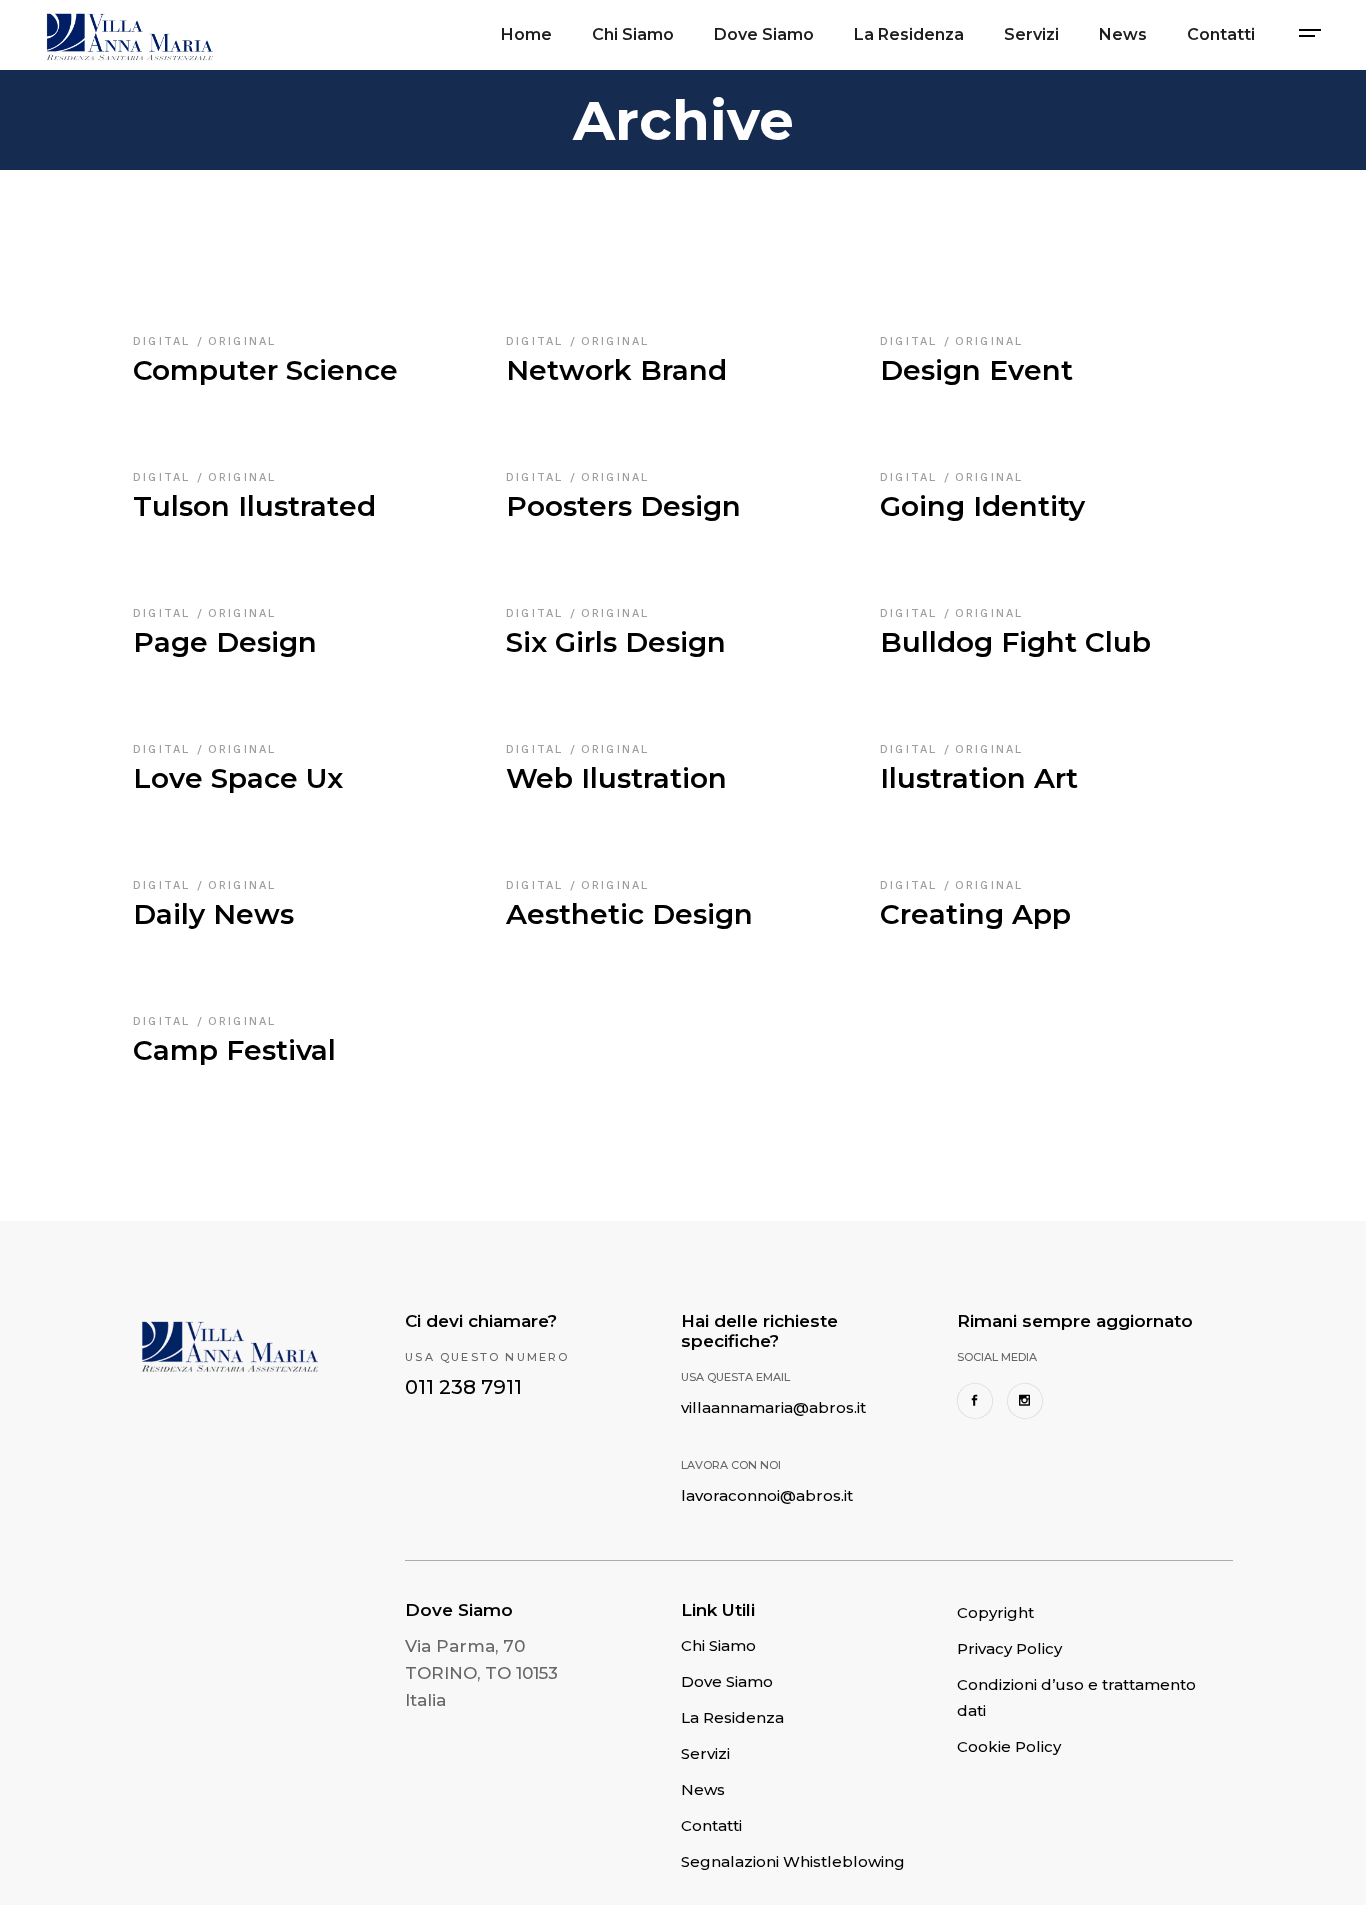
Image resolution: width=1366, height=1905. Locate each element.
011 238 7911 (463, 1387)
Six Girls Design (616, 642)
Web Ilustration (616, 778)
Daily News (213, 914)
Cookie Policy (1009, 1746)
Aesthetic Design (629, 914)
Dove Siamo (727, 1681)
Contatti (711, 1825)
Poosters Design (623, 506)
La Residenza (732, 1717)
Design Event (976, 370)
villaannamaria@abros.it (773, 1407)
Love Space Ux (238, 778)
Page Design (225, 642)
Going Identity (982, 506)
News (703, 1789)
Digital (165, 341)
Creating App (975, 914)
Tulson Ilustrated (254, 506)
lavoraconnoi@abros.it (767, 1495)
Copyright (995, 1612)
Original (242, 341)
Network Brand (616, 370)
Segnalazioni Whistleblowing (793, 1861)
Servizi (705, 1753)
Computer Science (265, 370)
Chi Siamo (718, 1645)
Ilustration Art (979, 778)
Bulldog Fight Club (1015, 642)
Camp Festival (234, 1050)
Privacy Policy (1009, 1648)
